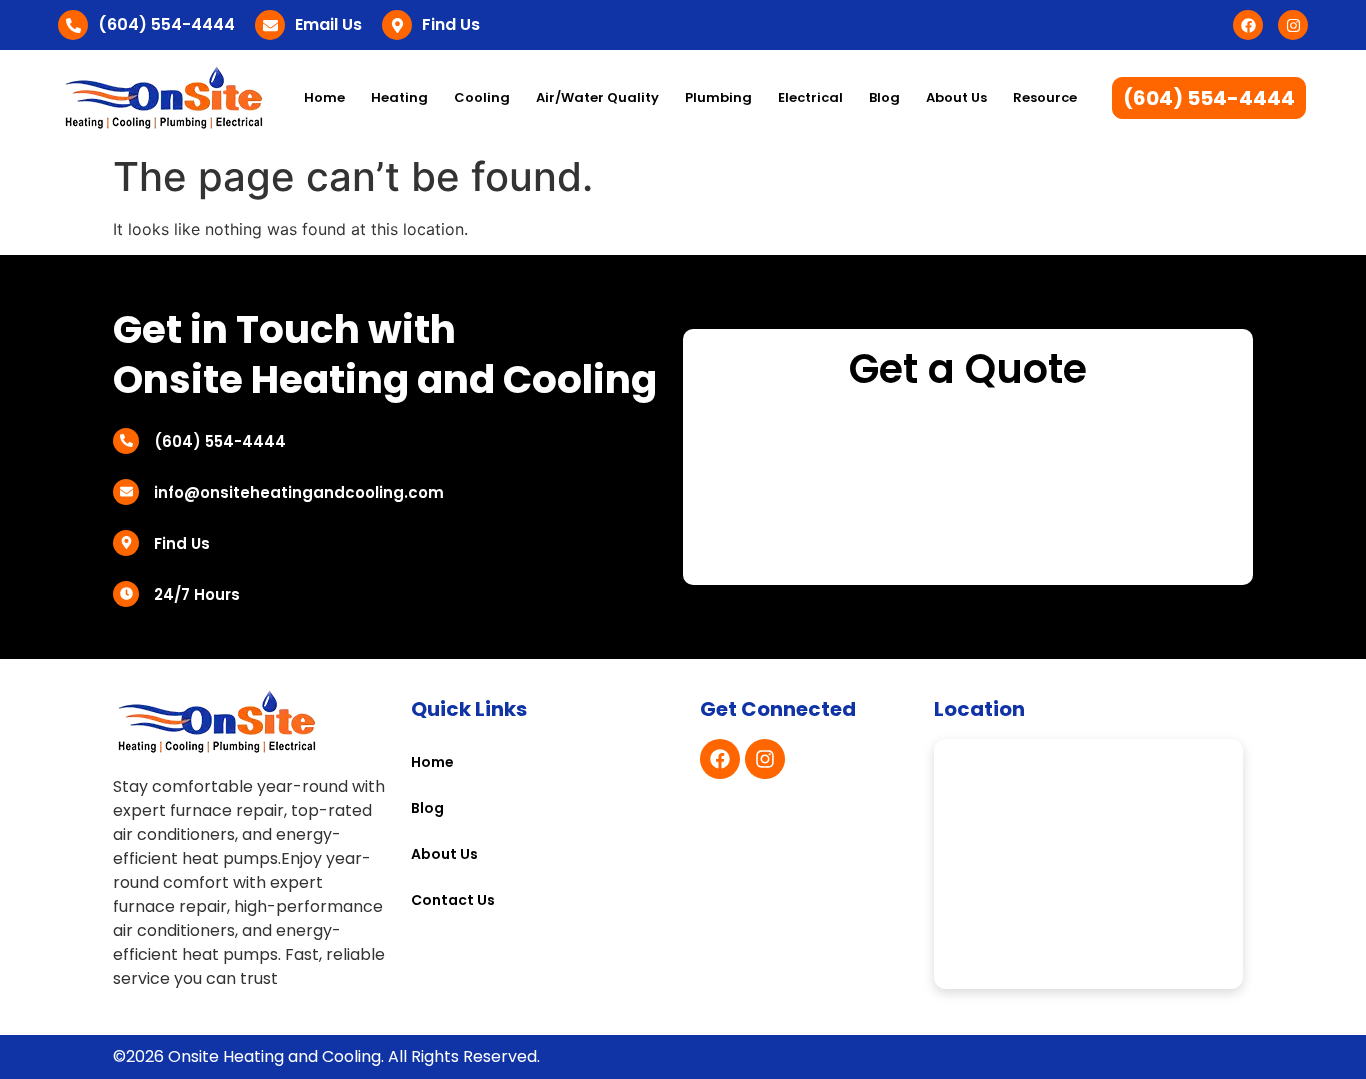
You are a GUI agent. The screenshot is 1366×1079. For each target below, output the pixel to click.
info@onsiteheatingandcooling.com (299, 492)
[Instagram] (1293, 25)
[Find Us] (397, 25)
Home (324, 97)
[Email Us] (270, 25)
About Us (956, 97)
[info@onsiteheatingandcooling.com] (126, 492)
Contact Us (453, 900)
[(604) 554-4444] (73, 25)
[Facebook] (1248, 25)
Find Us (451, 24)
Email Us (328, 24)
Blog (884, 97)
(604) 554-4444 (166, 24)
